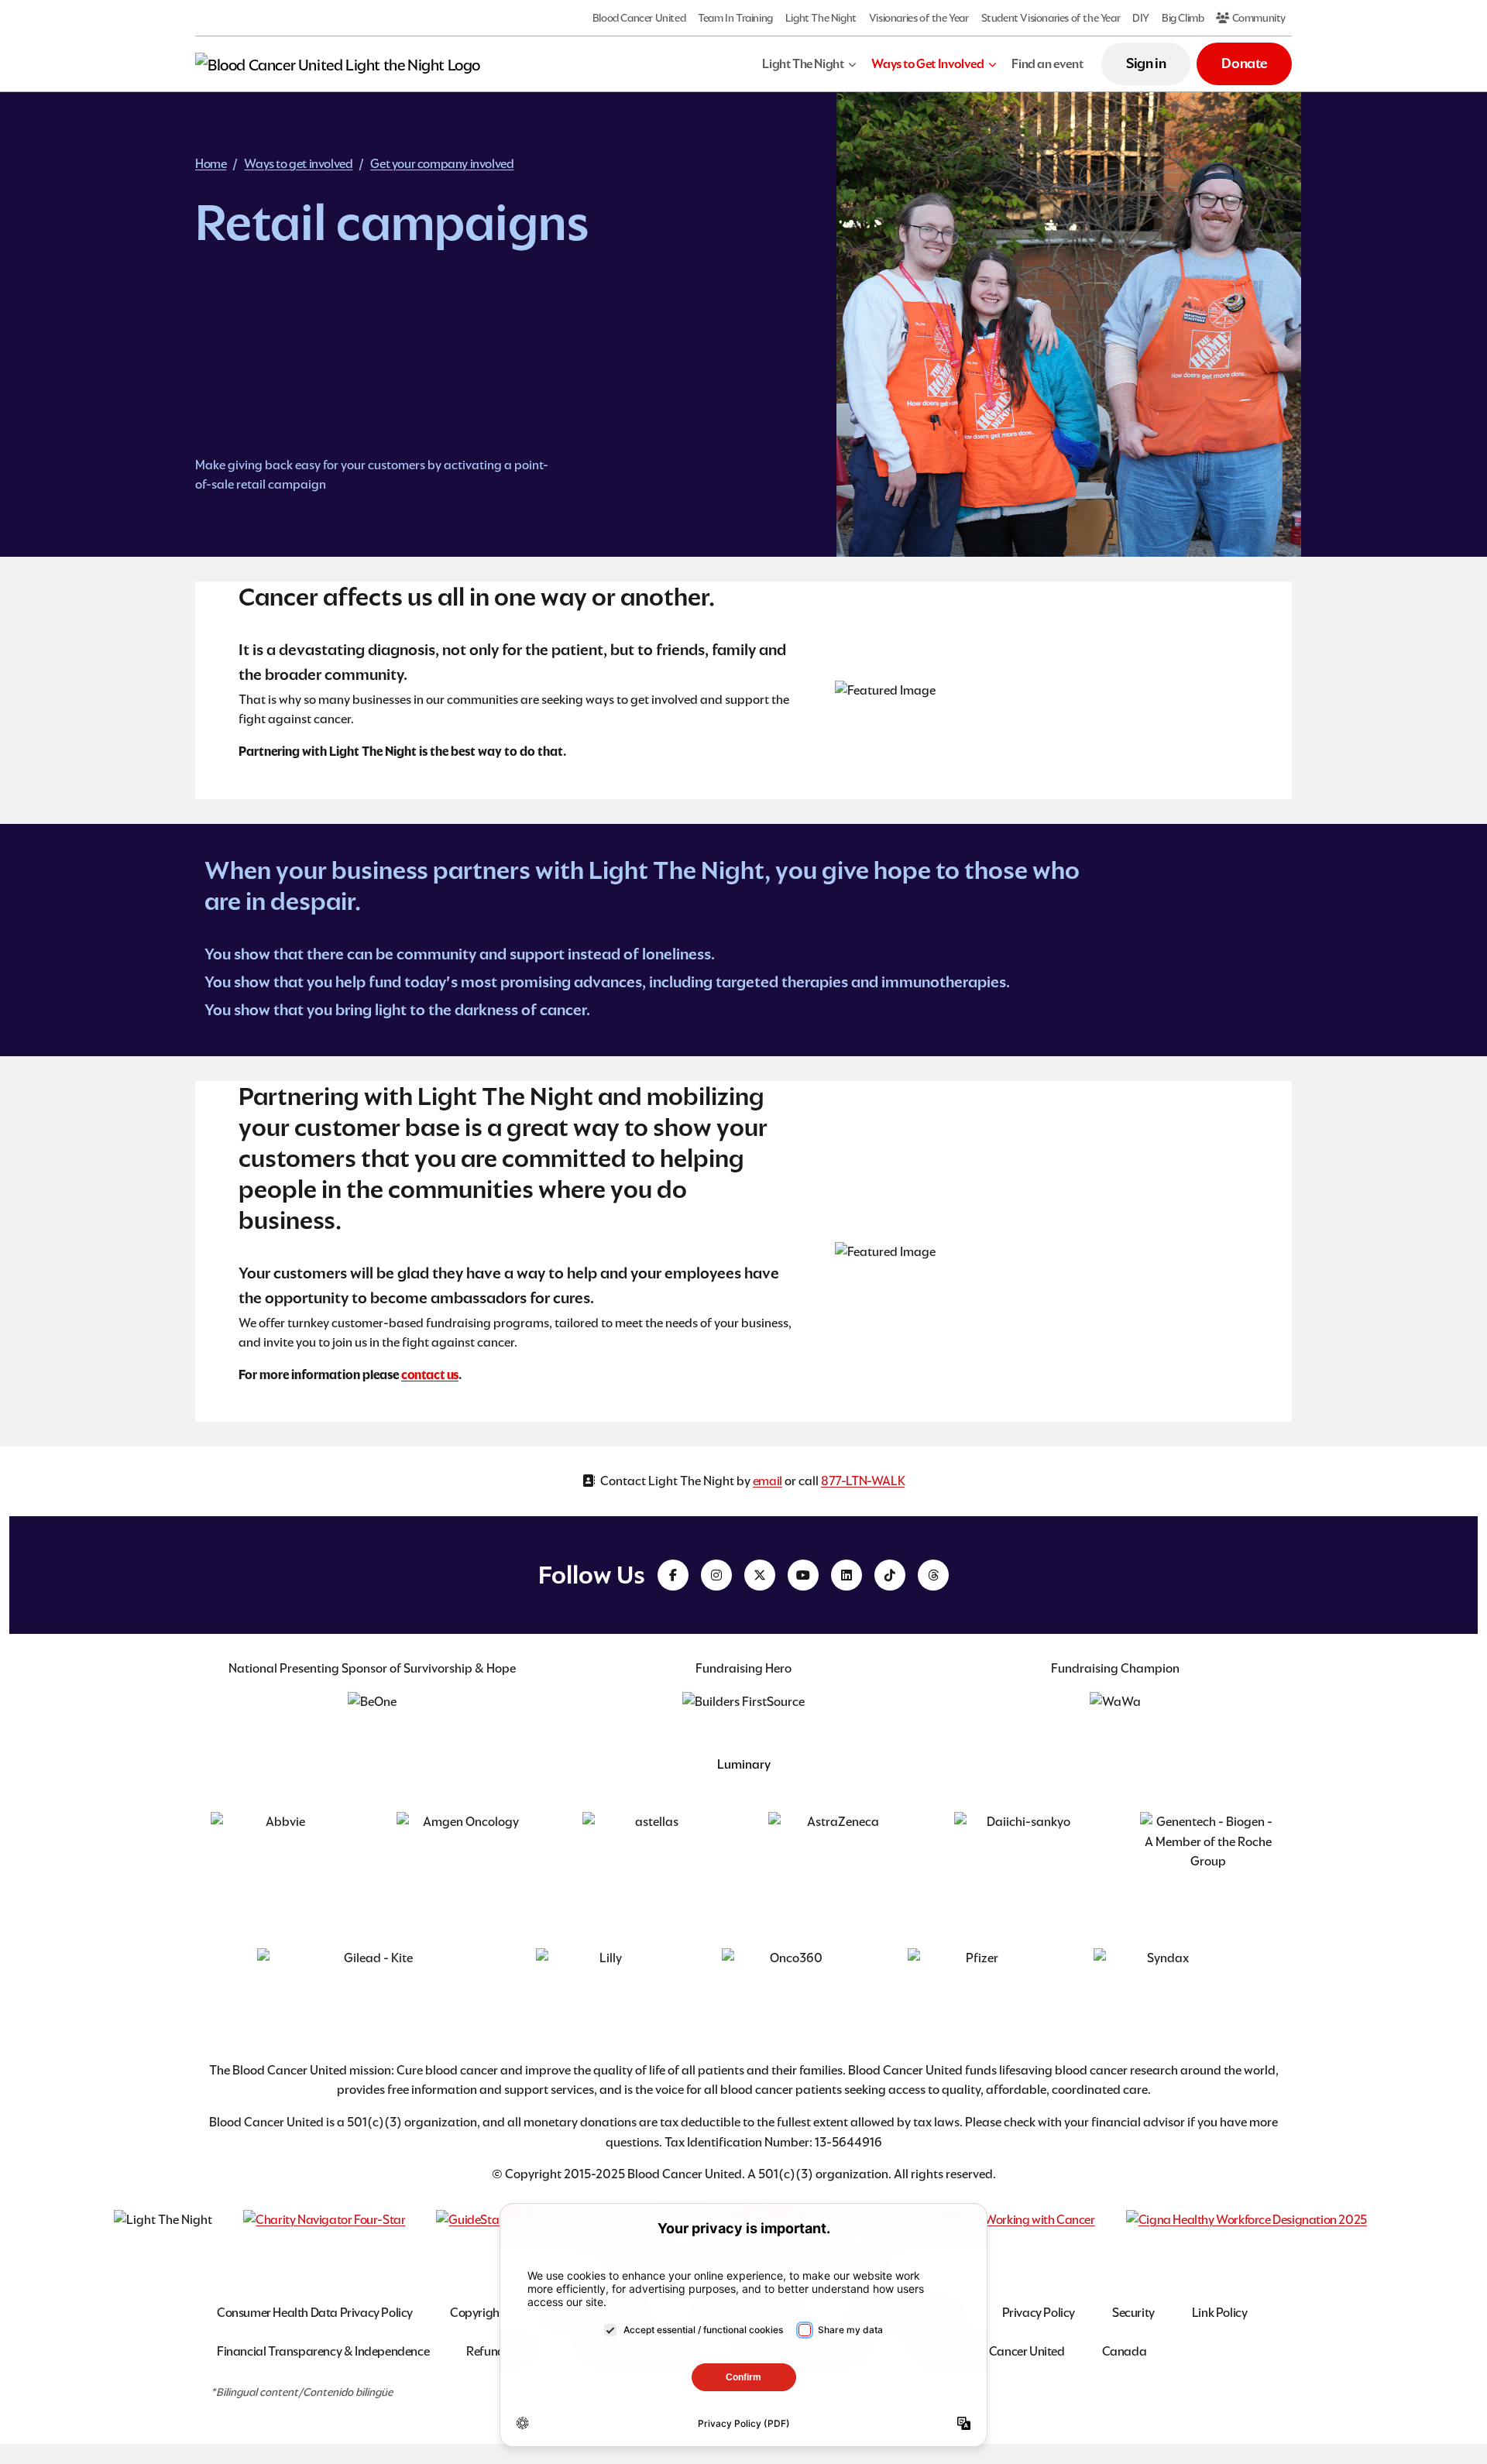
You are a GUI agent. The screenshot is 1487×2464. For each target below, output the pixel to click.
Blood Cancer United (639, 18)
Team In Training (735, 18)
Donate (1244, 63)
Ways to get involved (298, 164)
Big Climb (1183, 18)
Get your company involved (442, 164)
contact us (430, 1375)
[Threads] (933, 1575)
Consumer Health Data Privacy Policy (315, 2313)
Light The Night (821, 18)
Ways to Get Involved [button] (927, 64)
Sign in (1146, 63)
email (768, 1481)
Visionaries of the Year (919, 18)
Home (211, 164)
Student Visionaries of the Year (1051, 18)
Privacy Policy (1039, 2313)
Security (1133, 2313)
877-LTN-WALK (863, 1481)
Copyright (477, 2313)
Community (1258, 18)
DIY (1141, 18)
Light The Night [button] (803, 64)
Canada (1125, 2351)
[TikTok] (890, 1575)
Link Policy (1220, 2313)
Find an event (1047, 64)
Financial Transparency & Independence (323, 2351)
